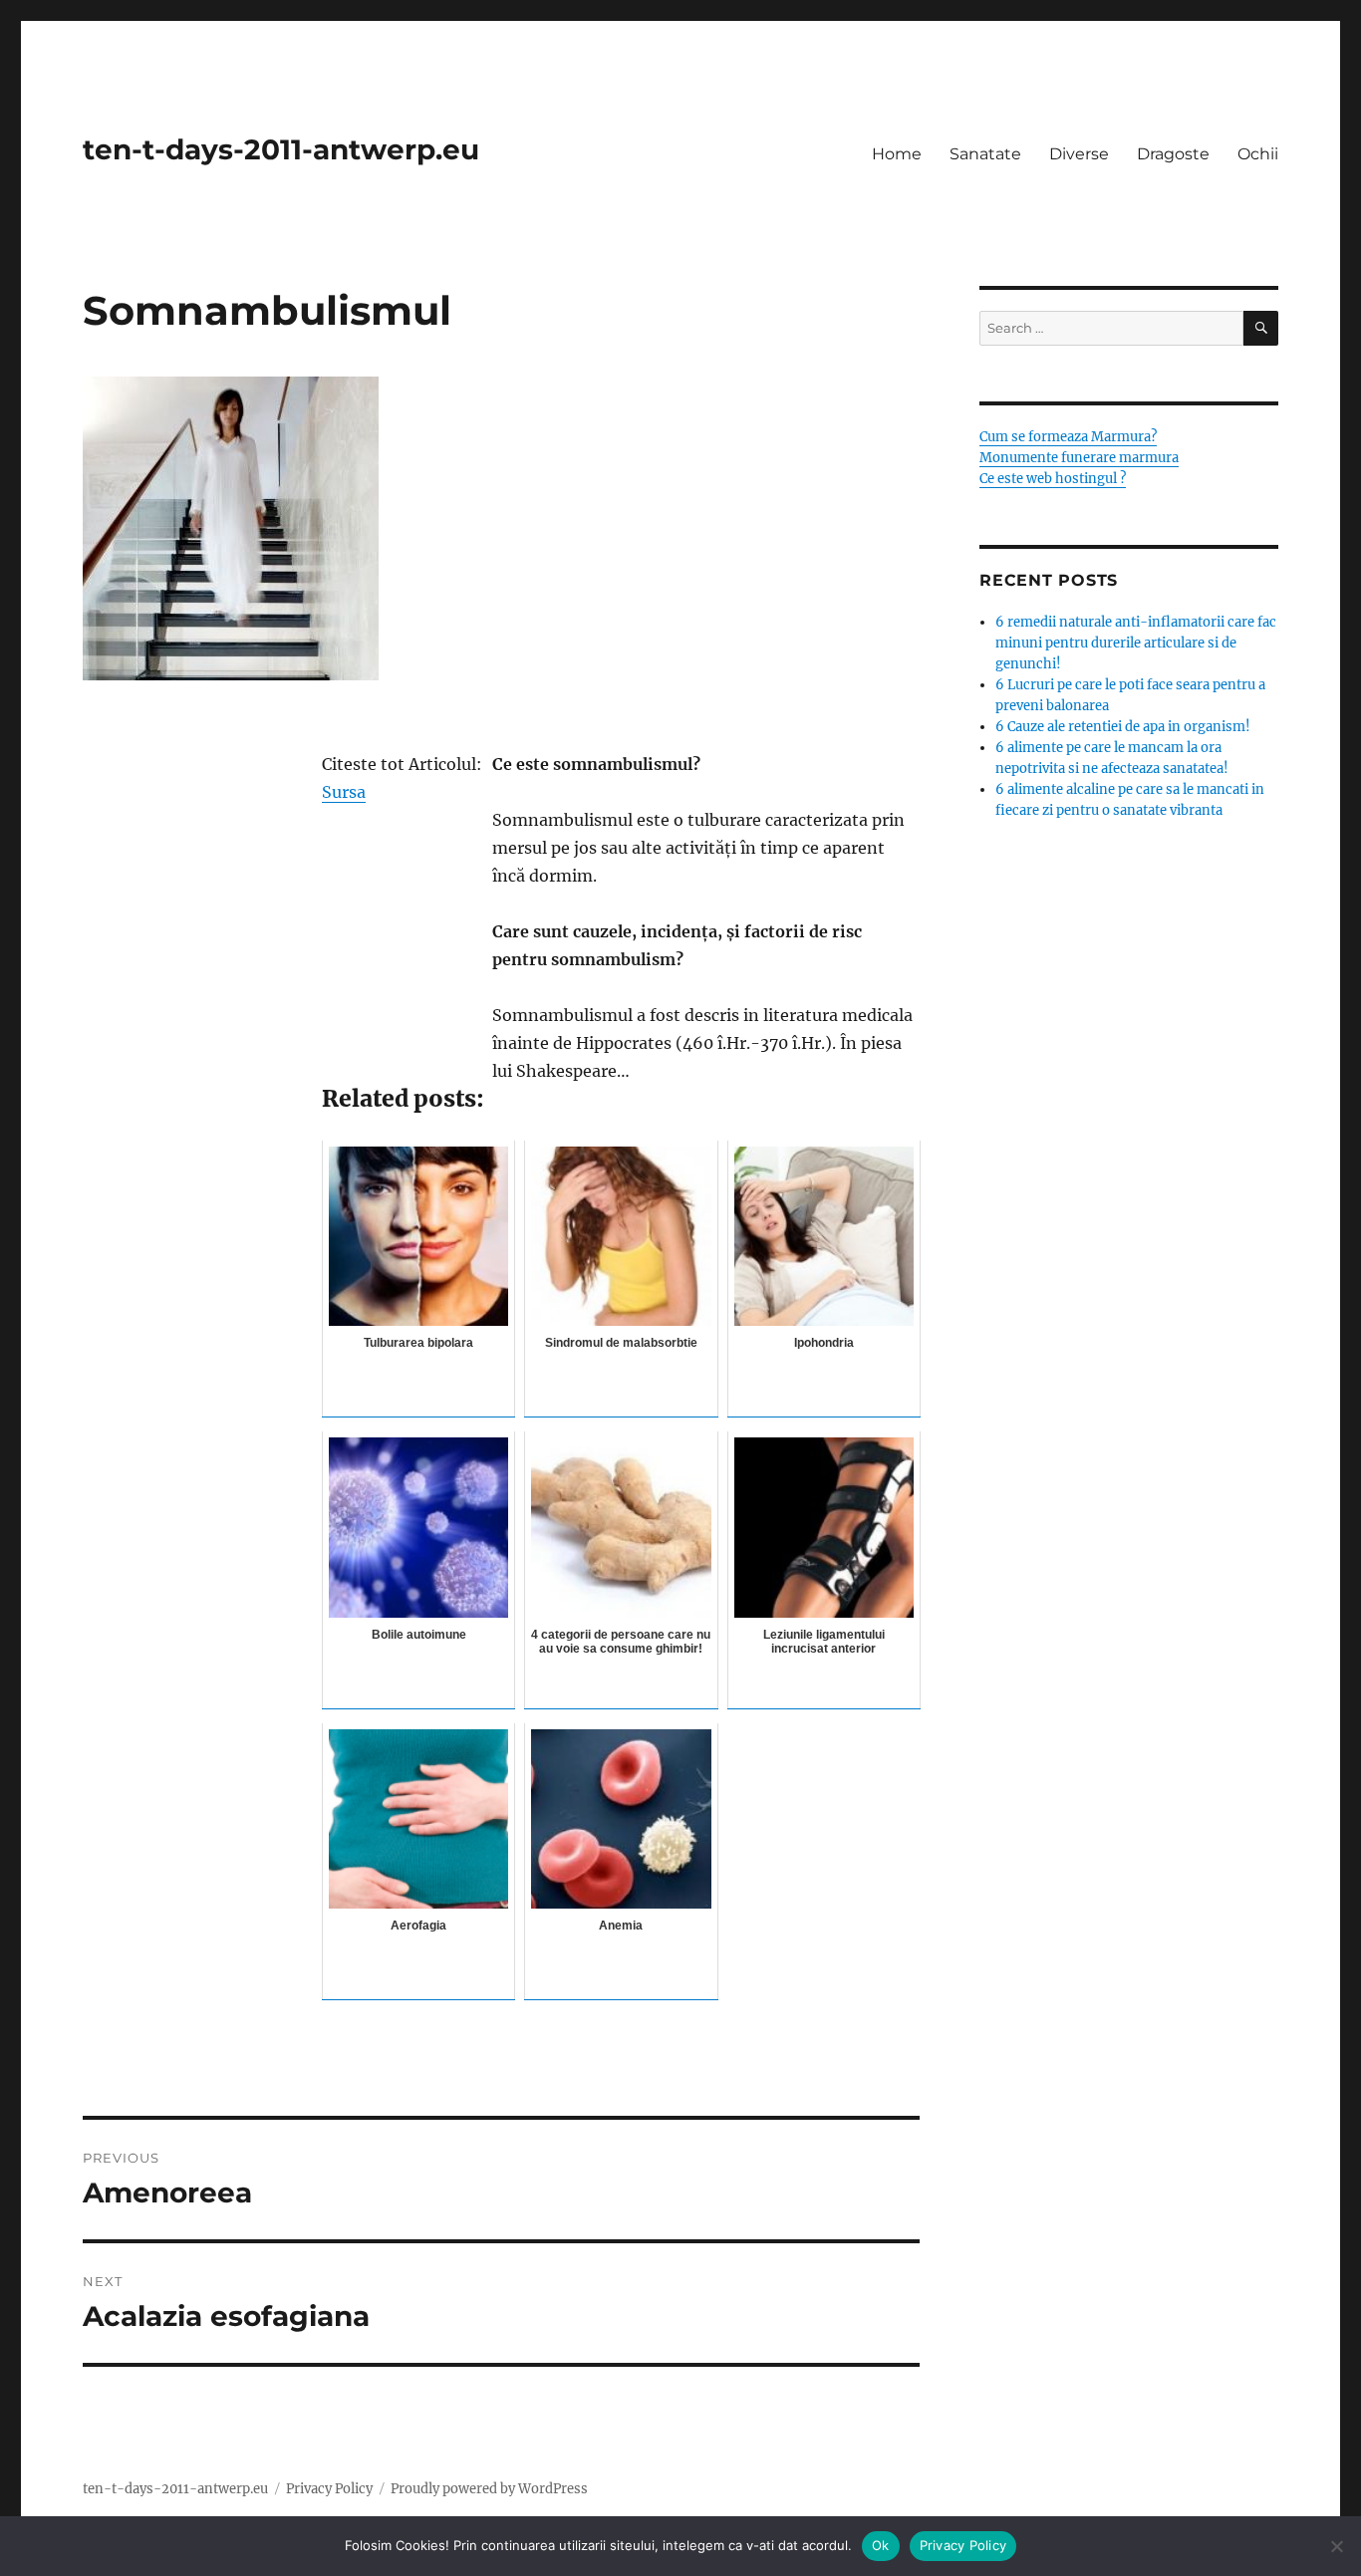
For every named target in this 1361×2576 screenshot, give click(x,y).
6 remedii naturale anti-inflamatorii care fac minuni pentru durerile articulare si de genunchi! (1136, 643)
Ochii (1258, 154)
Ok (881, 2545)
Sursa (344, 792)
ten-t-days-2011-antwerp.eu (281, 149)
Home (897, 154)
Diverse (1079, 154)
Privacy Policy (329, 2489)
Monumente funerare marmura (1079, 458)
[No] (1336, 2546)
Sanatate (985, 154)
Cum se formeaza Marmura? (1068, 437)
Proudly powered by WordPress (489, 2489)
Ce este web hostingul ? (1053, 479)
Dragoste (1173, 154)
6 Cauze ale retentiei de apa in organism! (1123, 727)
